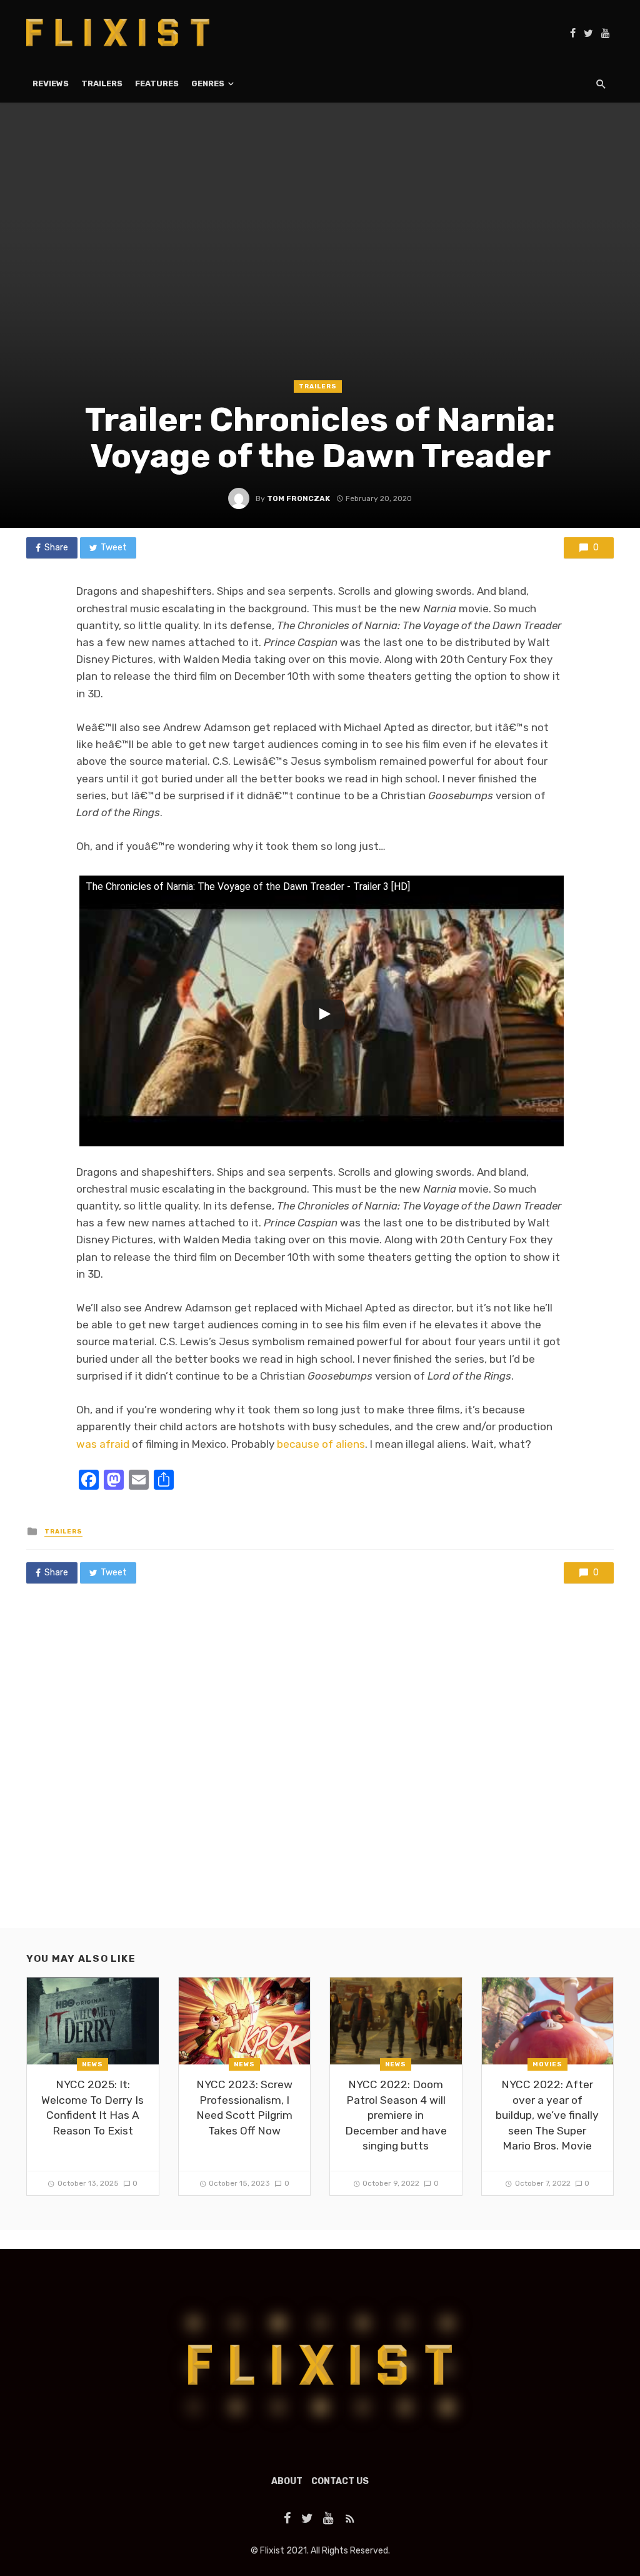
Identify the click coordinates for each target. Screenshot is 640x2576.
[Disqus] (320, 1768)
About (287, 2481)
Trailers (102, 83)
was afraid (103, 1444)
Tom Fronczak (298, 498)
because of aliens (321, 1444)
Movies (547, 2064)
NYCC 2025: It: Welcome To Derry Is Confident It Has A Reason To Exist (92, 2108)
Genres (208, 83)
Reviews (51, 83)
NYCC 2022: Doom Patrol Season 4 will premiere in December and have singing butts (396, 2115)
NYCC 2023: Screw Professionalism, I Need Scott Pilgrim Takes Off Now (244, 2108)
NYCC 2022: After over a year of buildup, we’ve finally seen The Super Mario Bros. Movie (547, 2115)
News (92, 2064)
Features (157, 83)
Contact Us (340, 2481)
